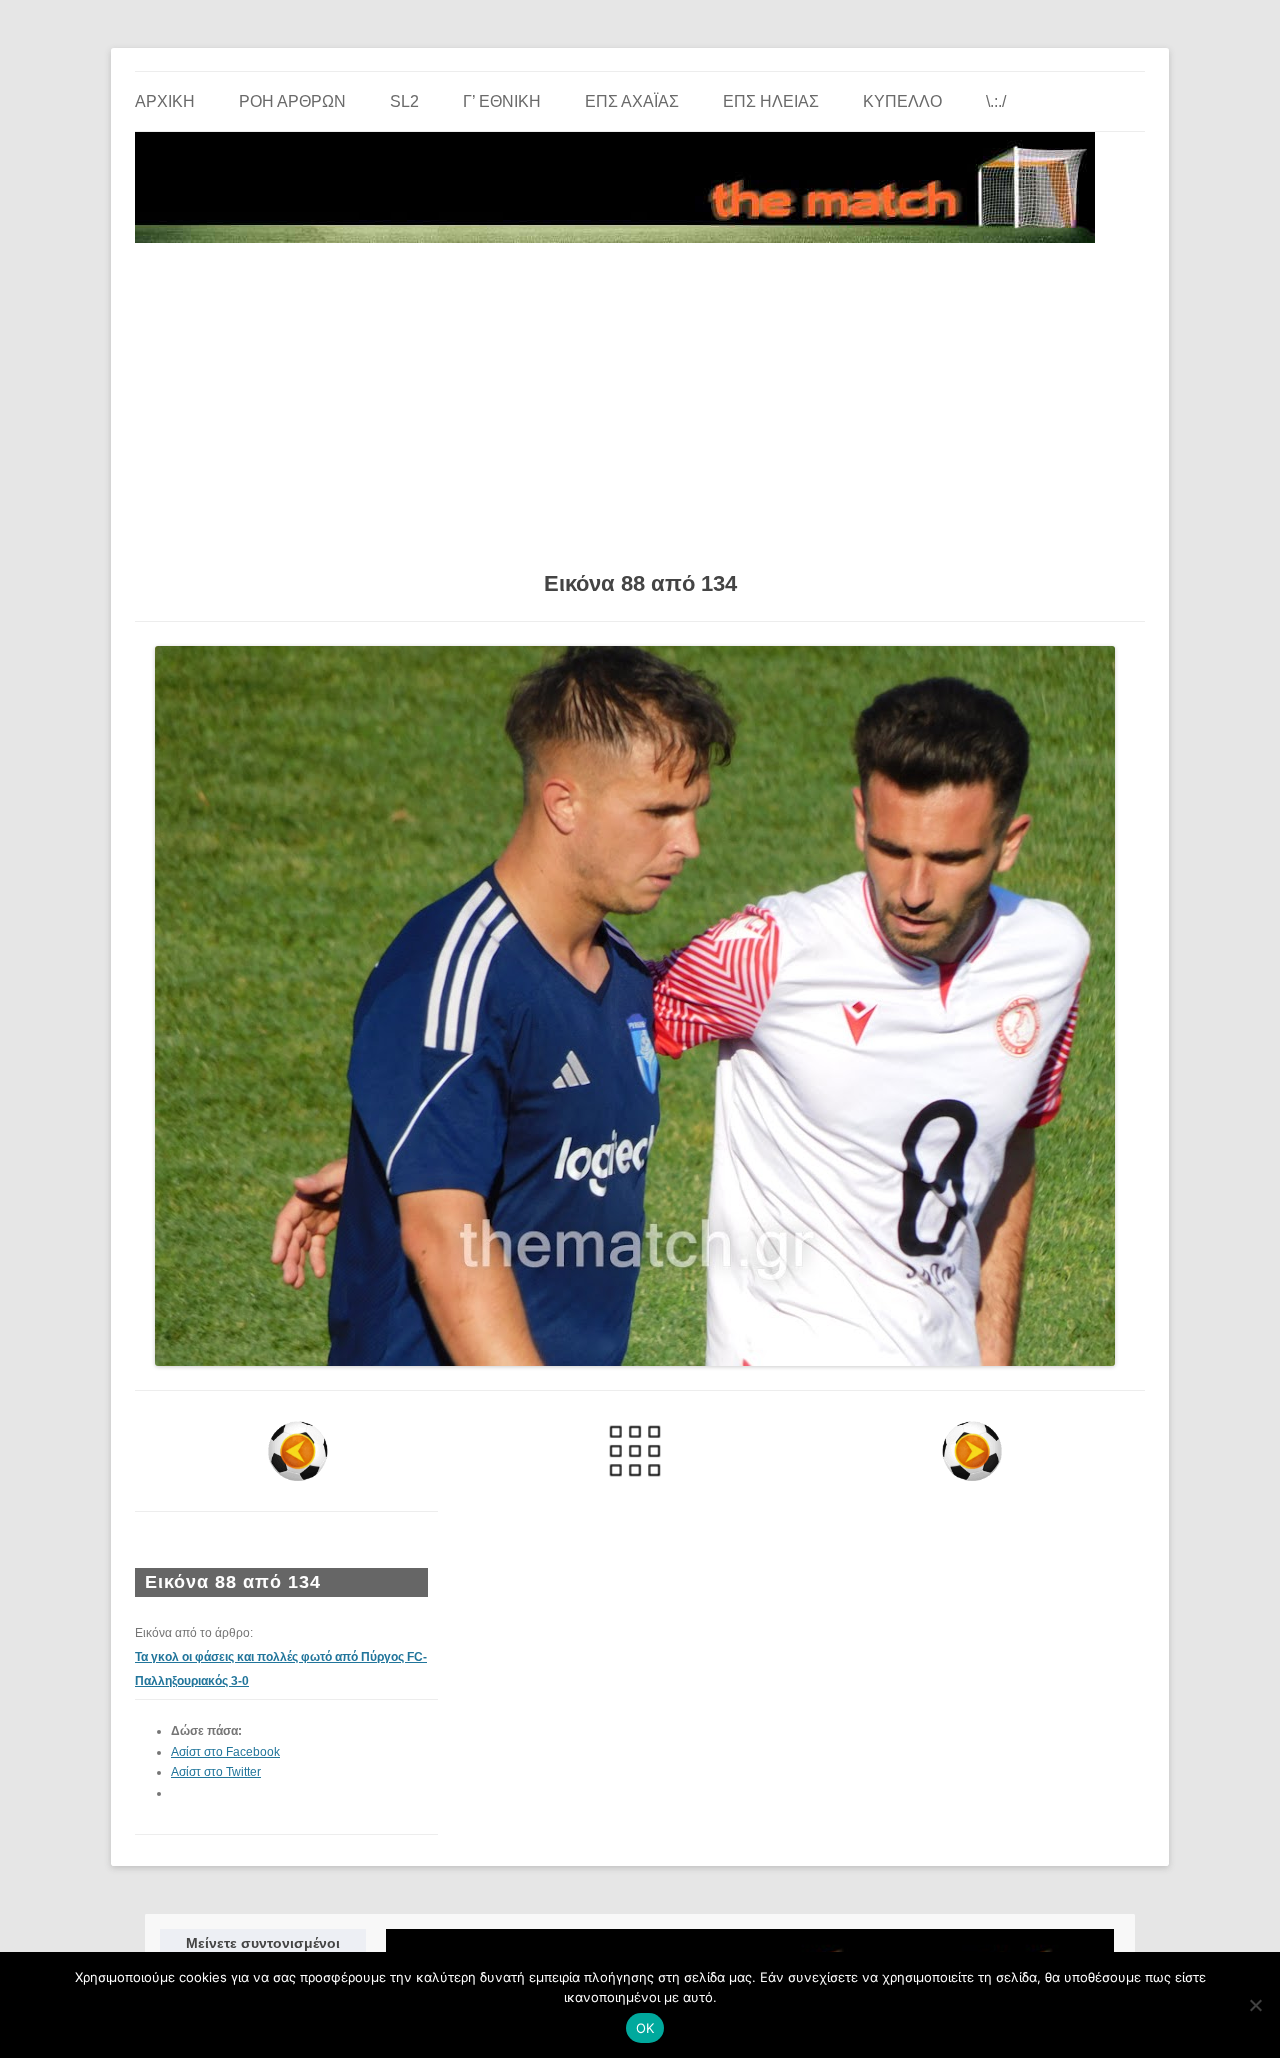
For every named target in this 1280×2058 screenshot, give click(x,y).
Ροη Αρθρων (292, 101)
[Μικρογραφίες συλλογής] (635, 1451)
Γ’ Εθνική (502, 101)
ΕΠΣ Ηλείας (771, 101)
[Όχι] (1255, 2005)
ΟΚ (645, 2028)
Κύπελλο (902, 101)
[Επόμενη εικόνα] (971, 1451)
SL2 (404, 101)
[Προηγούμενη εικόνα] (298, 1451)
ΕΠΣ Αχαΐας (632, 101)
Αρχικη (165, 101)
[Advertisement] (640, 400)
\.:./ (996, 101)
